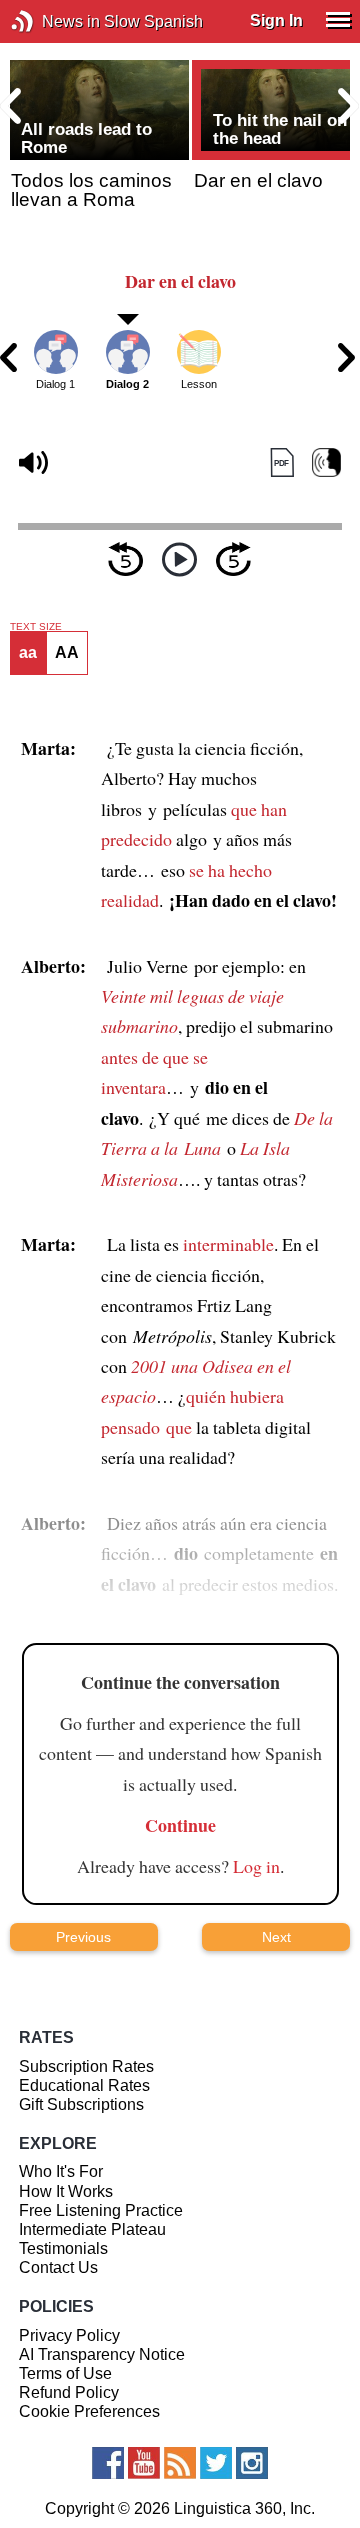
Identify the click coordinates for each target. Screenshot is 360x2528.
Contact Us (58, 2267)
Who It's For (61, 2171)
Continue (180, 1825)
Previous (83, 1937)
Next (276, 1937)
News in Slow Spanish (52, 21)
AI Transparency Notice (102, 2354)
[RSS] (180, 2463)
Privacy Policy (69, 2335)
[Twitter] (216, 2463)
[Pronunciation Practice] (326, 463)
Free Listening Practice (101, 2210)
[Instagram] (252, 2463)
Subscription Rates (86, 2066)
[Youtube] (144, 2463)
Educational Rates (84, 2085)
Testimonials (63, 2248)
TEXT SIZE (36, 627)
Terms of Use (65, 2373)
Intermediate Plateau (92, 2229)
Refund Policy (69, 2392)
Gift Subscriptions (81, 2104)
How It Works (66, 2191)
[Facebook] (108, 2463)
